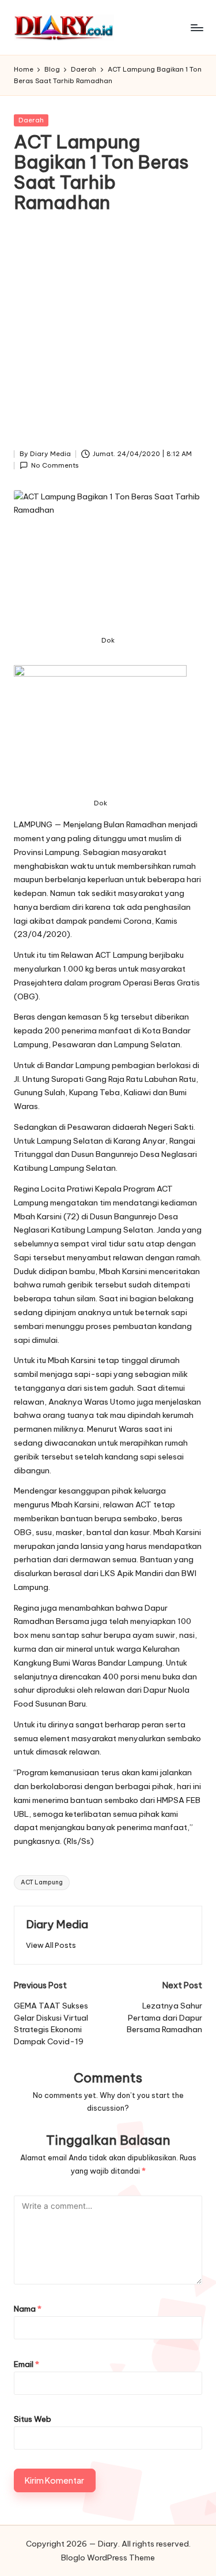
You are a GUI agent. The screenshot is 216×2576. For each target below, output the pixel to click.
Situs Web (33, 2419)
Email (26, 2364)
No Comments (55, 465)
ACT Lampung (42, 1882)
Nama (28, 2309)
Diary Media (57, 1924)
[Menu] (196, 27)
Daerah (31, 120)
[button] (51, 1945)
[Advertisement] (108, 334)
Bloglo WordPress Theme (108, 2558)
